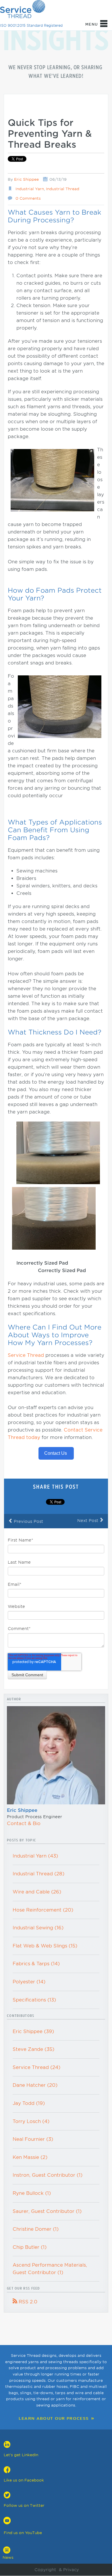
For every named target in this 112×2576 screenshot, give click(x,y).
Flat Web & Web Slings (45, 1946)
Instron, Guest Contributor (48, 2175)
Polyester (29, 1982)
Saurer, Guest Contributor (47, 2211)
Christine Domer (36, 2229)
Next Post (90, 1520)
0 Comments (28, 198)
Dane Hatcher (35, 2085)
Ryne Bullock (32, 2193)
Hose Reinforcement (43, 1910)
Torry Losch (31, 2121)
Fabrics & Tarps (36, 1964)
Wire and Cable (37, 1892)
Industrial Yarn (30, 189)
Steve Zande (33, 2049)
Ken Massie (30, 2157)
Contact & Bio (24, 1823)
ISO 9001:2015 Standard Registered (31, 25)
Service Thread (27, 1355)
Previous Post (26, 1521)
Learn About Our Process (54, 2418)
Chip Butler (30, 2247)
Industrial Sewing (38, 1928)
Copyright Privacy (56, 2570)
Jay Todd (29, 2103)
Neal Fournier (33, 2139)
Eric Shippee (26, 179)
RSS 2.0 (25, 2302)
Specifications (34, 2000)
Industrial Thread (63, 189)
